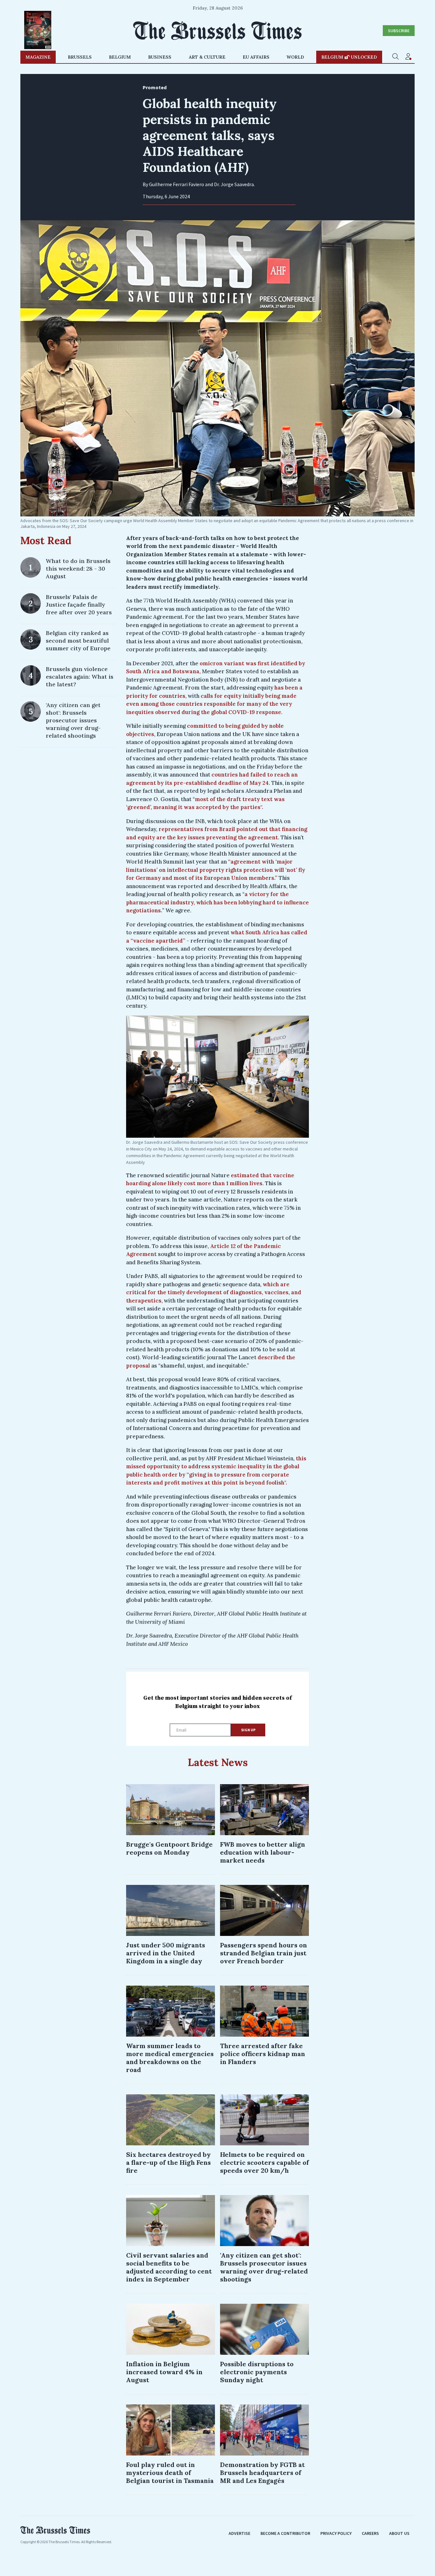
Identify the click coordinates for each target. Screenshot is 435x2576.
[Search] (396, 57)
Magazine (38, 57)
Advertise (239, 2533)
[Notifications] (408, 57)
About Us (399, 2533)
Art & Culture (207, 57)
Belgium (120, 57)
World (295, 57)
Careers (370, 2533)
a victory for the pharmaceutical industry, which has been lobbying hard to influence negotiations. (217, 902)
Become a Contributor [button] (285, 2533)
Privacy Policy (336, 2533)
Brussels (80, 57)
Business (160, 57)
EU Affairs (256, 57)
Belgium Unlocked (349, 57)
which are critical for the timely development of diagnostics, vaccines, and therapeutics (214, 1292)
